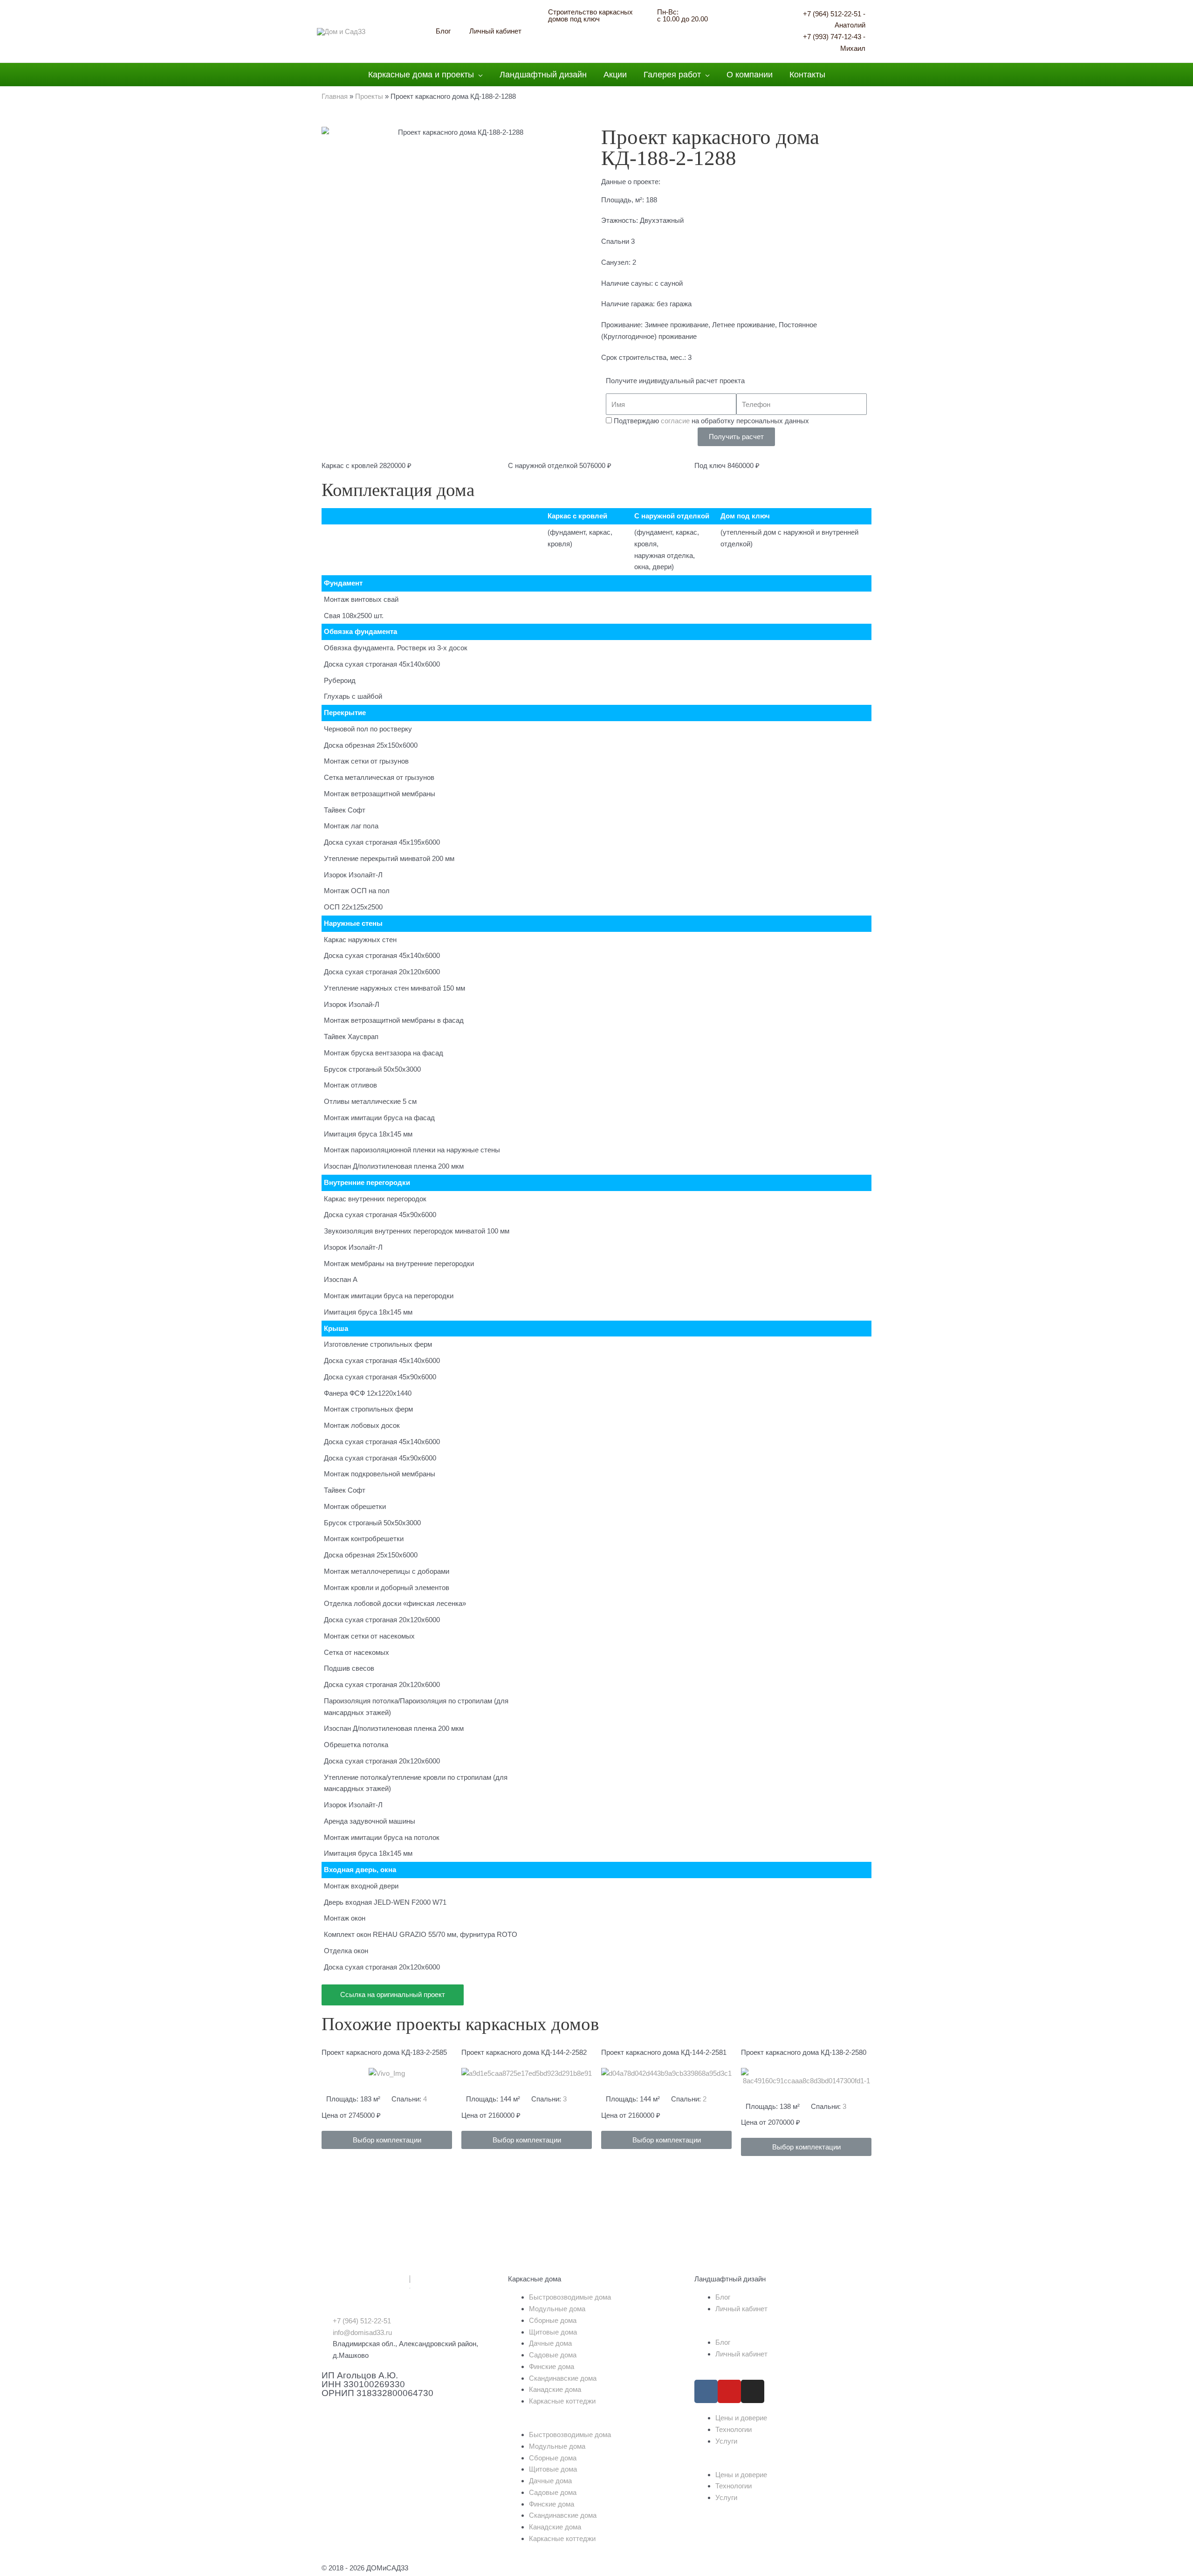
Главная (335, 96)
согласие (675, 421)
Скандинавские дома (563, 2378)
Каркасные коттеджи (562, 2401)
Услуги (726, 2441)
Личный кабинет (741, 2309)
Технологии (734, 2429)
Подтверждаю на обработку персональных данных (711, 421)
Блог (723, 2297)
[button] (387, 2140)
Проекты (369, 96)
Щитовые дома (553, 2332)
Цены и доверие (741, 2418)
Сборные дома (553, 2320)
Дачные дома (550, 2343)
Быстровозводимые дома (570, 2297)
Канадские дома (555, 2389)
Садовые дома (553, 2355)
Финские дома (552, 2366)
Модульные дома (557, 2309)
